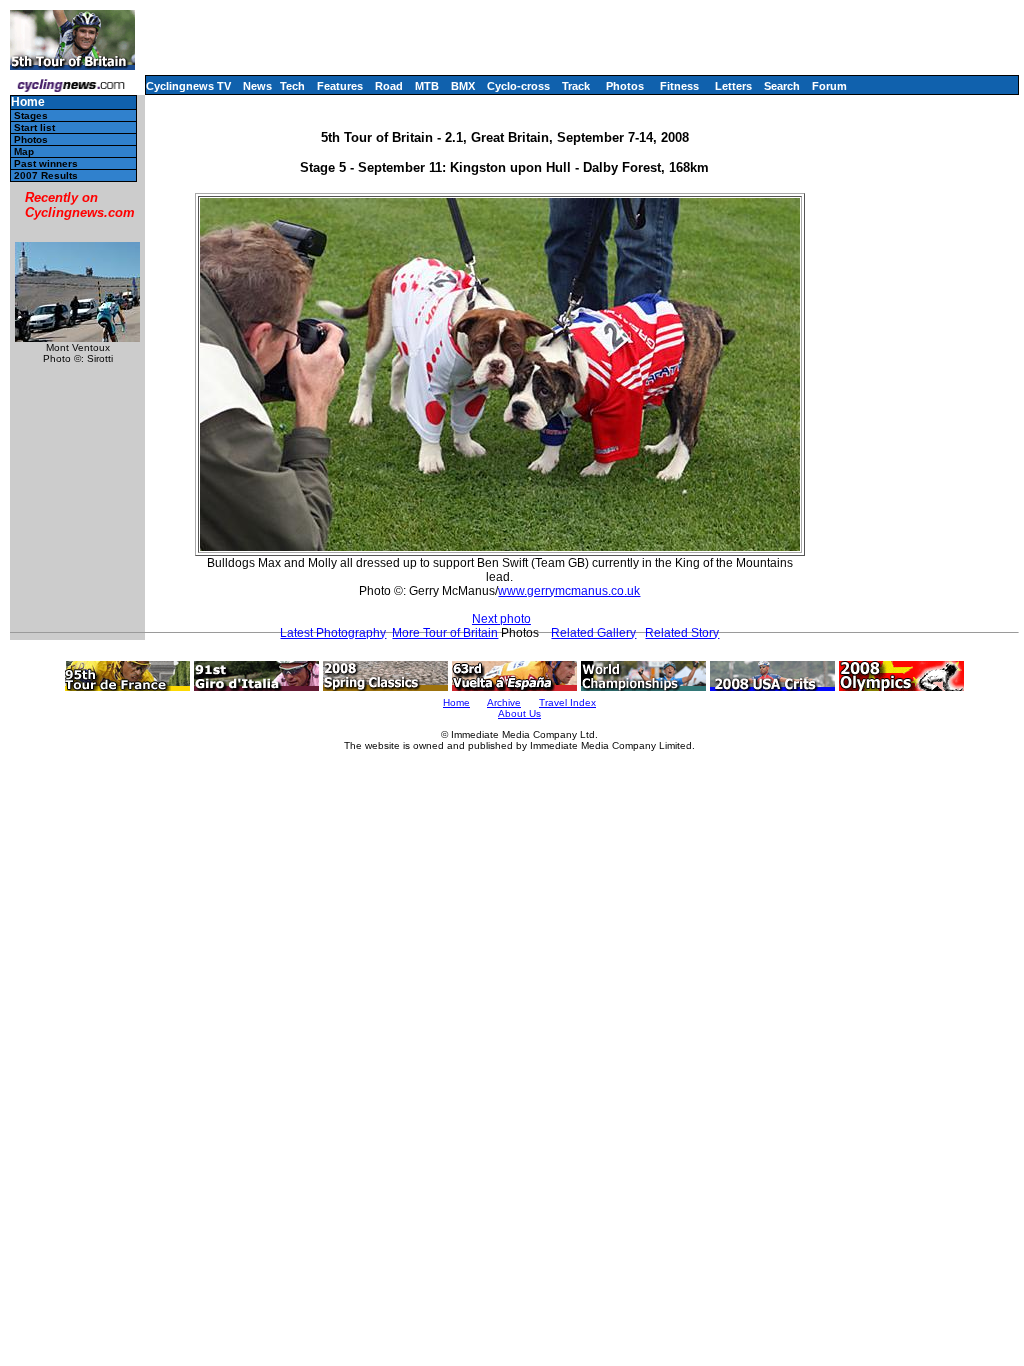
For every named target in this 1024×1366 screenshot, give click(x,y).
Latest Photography (333, 633)
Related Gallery (593, 633)
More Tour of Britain (445, 633)
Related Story (682, 633)
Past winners (46, 163)
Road (389, 86)
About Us (519, 713)
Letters (733, 86)
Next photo (501, 619)
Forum (829, 86)
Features (340, 86)
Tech (292, 86)
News (257, 86)
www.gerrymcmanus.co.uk (569, 591)
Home (28, 102)
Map (24, 151)
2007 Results (46, 175)
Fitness (679, 86)
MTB (427, 86)
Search (782, 86)
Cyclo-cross (518, 86)
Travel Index (567, 702)
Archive (504, 702)
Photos (625, 86)
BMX (463, 86)
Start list (34, 127)
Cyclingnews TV (188, 86)
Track (576, 86)
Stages (31, 115)
